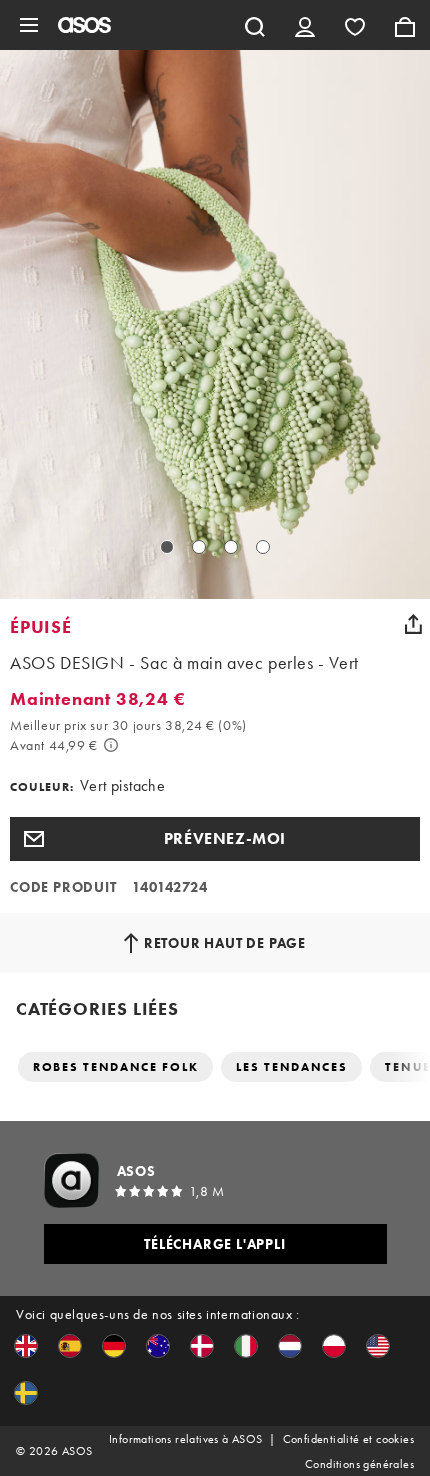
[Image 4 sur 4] (263, 547)
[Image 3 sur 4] (231, 547)
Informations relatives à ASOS (186, 1439)
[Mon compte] (305, 25)
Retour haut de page (225, 943)
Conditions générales (359, 1464)
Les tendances (291, 1067)
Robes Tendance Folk (115, 1067)
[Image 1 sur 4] (167, 547)
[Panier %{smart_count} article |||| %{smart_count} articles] (405, 25)
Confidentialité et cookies (348, 1439)
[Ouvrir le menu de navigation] (29, 25)
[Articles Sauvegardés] (355, 25)
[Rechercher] (255, 25)
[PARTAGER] (413, 624)
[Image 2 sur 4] (199, 547)
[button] (215, 839)
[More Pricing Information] (111, 745)
